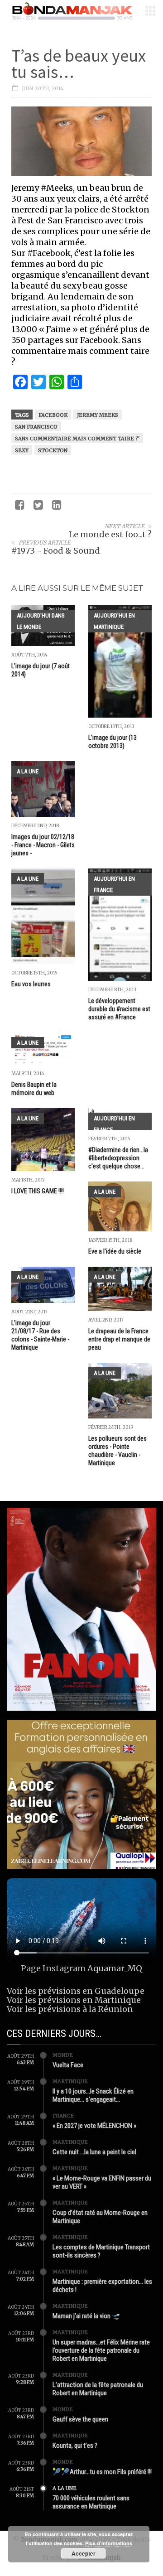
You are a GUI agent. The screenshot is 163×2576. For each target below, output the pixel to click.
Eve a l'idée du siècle (115, 1251)
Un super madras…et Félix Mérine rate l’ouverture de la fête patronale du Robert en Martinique (101, 2350)
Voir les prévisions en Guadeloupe (76, 1991)
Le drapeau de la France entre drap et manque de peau (119, 1339)
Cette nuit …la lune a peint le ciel (94, 2152)
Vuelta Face (68, 2065)
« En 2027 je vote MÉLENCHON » (94, 2126)
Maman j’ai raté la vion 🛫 (86, 2316)
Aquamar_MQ (115, 1968)
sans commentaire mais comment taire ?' (77, 439)
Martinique (70, 2081)
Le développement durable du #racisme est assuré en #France (119, 1009)
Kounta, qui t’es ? (75, 2446)
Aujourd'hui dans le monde (41, 621)
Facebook (53, 415)
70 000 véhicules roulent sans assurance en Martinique (91, 2502)
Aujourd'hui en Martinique (114, 621)
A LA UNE (28, 771)
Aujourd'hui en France (114, 884)
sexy (22, 450)
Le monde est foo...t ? (110, 534)
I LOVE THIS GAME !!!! (38, 1191)
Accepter (84, 2553)
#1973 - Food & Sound (56, 551)
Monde (63, 2055)
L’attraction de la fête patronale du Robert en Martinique (98, 2389)
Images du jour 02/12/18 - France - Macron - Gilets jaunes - (43, 845)
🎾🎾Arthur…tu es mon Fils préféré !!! (102, 2472)
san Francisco (36, 427)
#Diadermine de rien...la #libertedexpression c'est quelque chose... (118, 1158)
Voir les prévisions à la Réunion (70, 2009)
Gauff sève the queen (80, 2419)
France (63, 2116)
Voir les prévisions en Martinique (74, 2000)
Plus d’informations (109, 2543)
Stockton (53, 450)
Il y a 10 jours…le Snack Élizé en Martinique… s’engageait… (93, 2095)
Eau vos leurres (31, 984)
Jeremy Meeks (98, 415)
